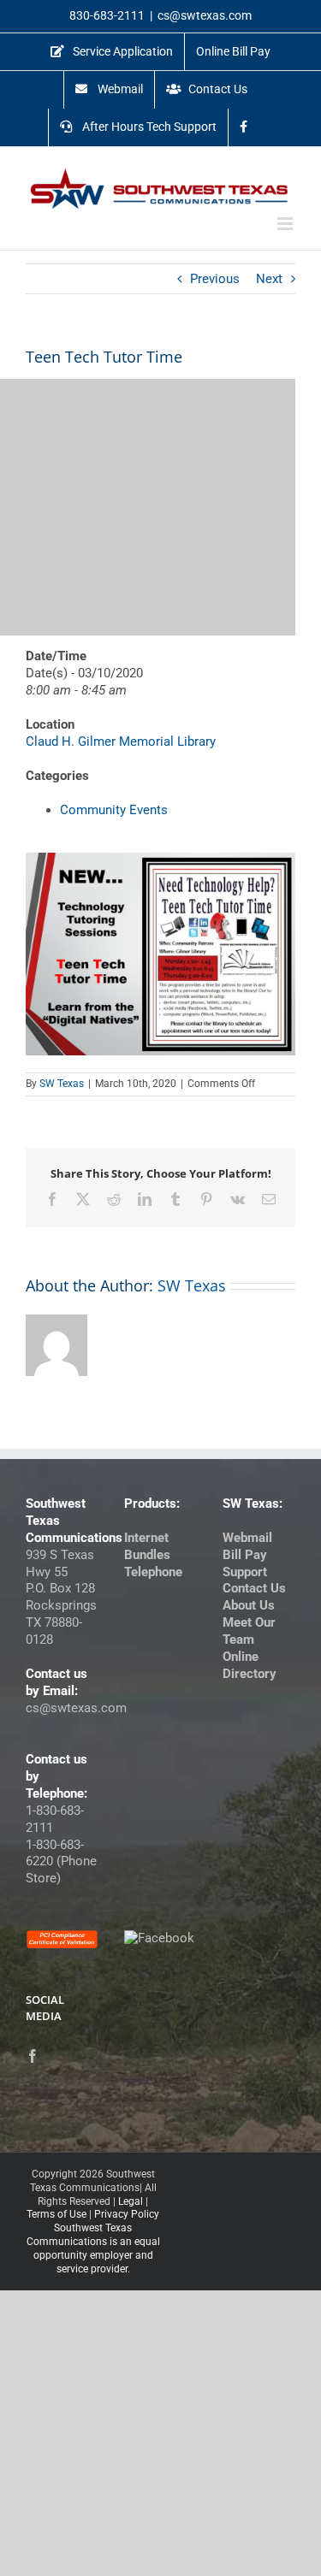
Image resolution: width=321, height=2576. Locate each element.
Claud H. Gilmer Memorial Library (121, 741)
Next (269, 279)
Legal (131, 2201)
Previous (215, 279)
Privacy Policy (127, 2214)
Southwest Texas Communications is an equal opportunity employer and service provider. (93, 2248)
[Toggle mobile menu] (286, 224)
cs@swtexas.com (205, 15)
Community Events (114, 810)
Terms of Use (56, 2214)
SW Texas (62, 1084)
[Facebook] (33, 2056)
